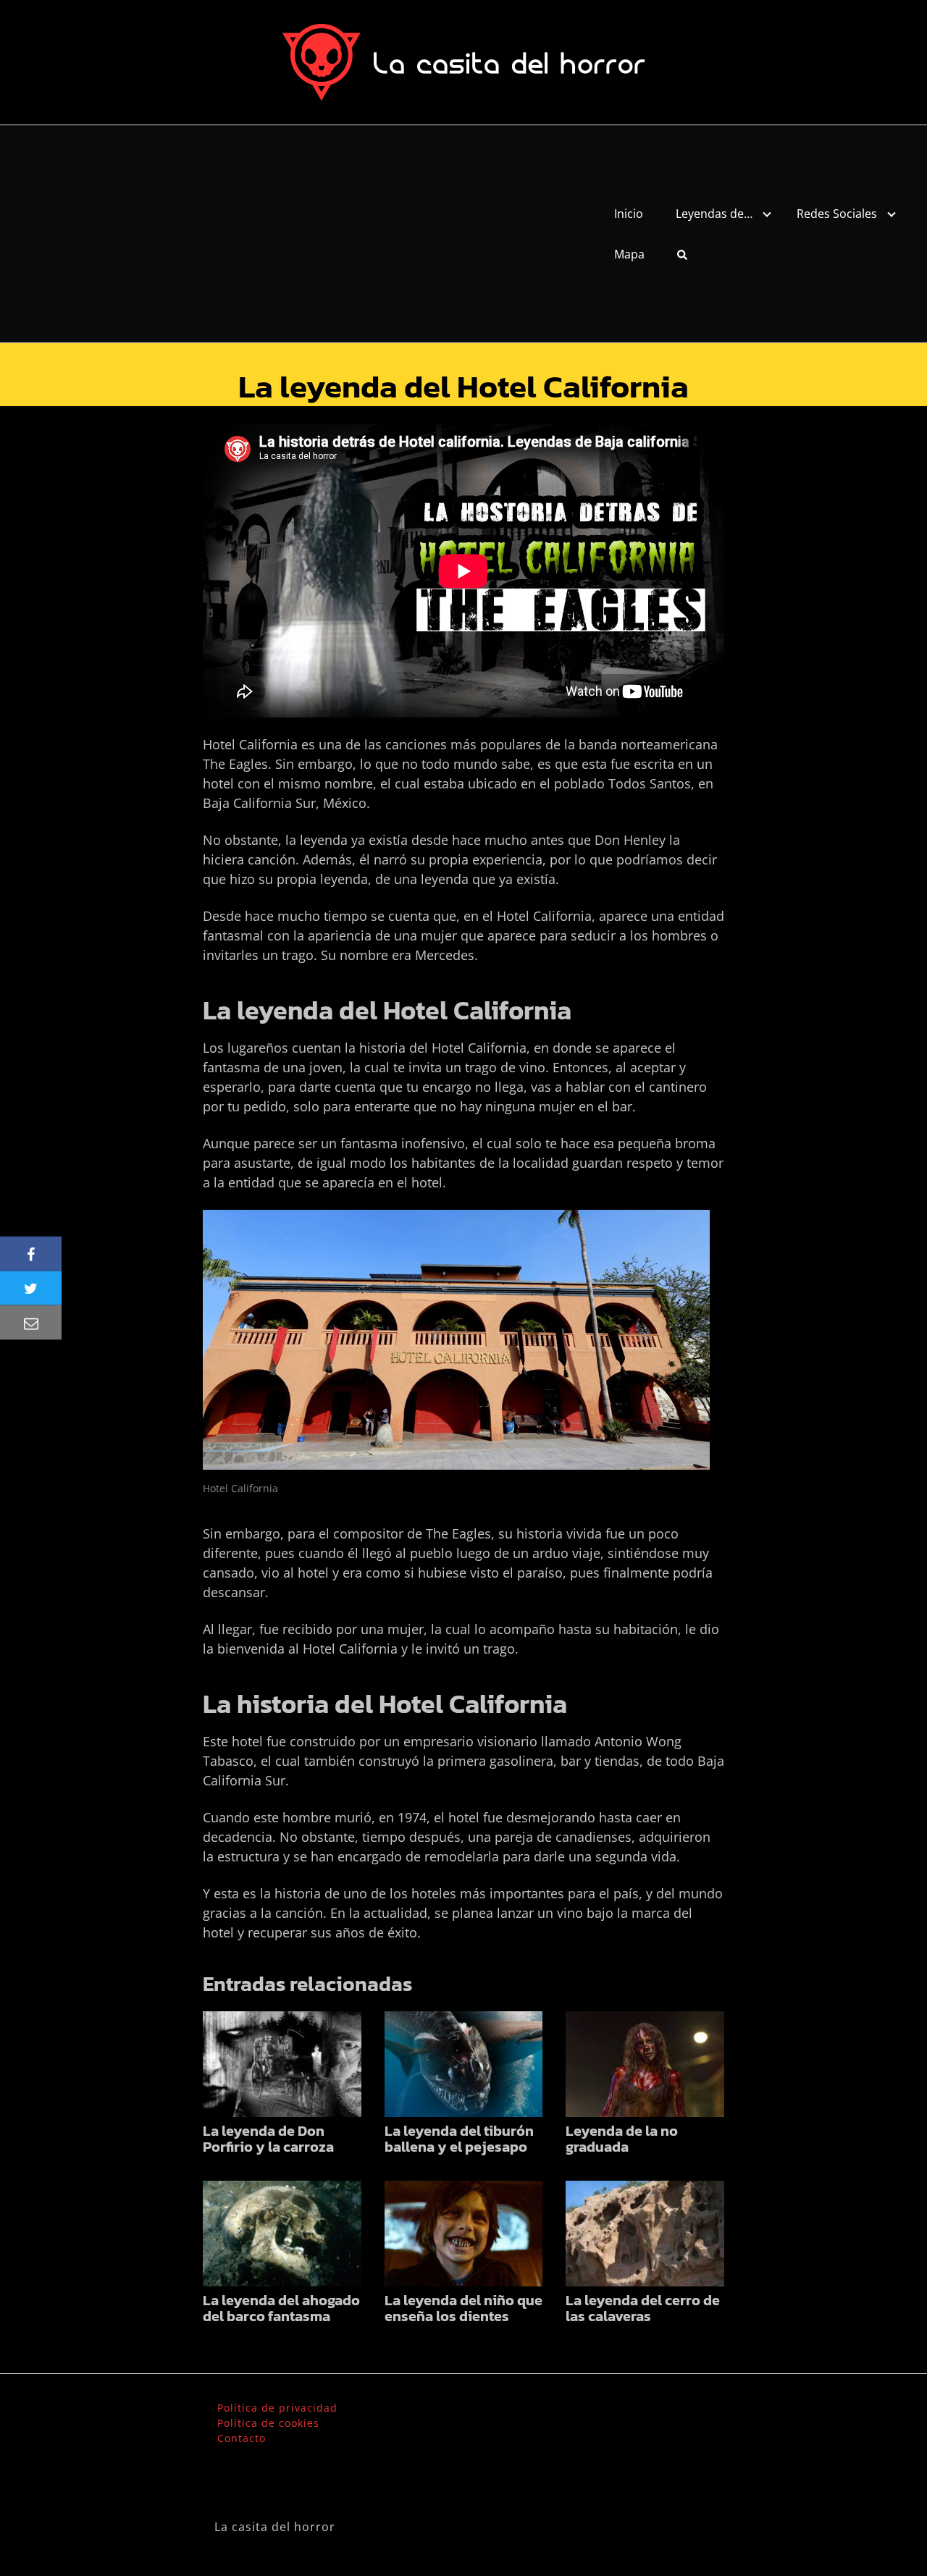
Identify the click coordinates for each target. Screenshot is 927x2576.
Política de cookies (268, 2423)
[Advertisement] (294, 234)
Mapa (629, 254)
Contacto (242, 2438)
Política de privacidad (277, 2408)
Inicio (629, 214)
